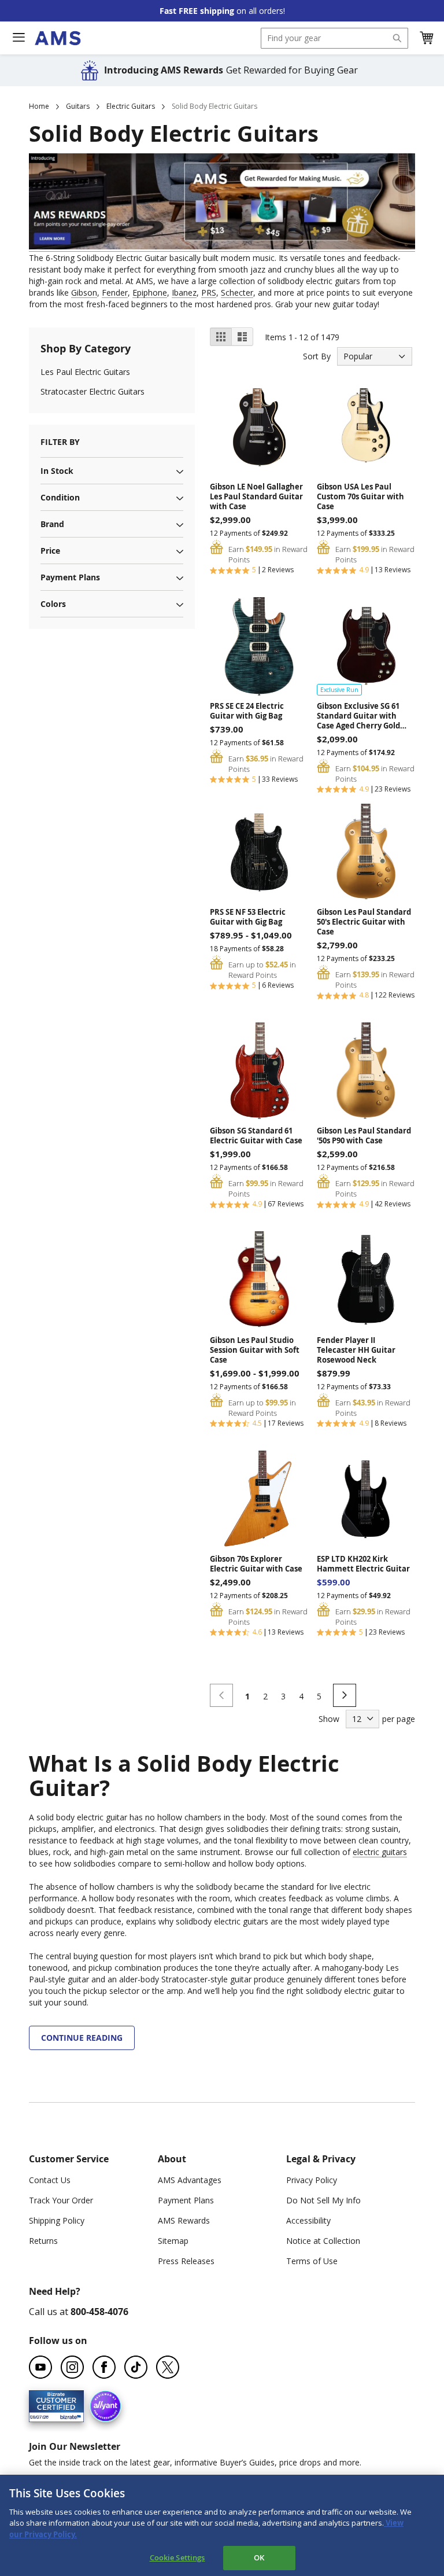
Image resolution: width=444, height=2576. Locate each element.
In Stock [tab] (57, 471)
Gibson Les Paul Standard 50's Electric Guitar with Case (364, 922)
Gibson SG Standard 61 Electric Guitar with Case (256, 1136)
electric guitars (380, 1852)
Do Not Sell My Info (323, 2200)
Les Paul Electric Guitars (85, 372)
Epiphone (150, 292)
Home (39, 106)
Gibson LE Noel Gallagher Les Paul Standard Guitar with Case (256, 497)
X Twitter (168, 2367)
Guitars (78, 106)
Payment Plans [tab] (70, 577)
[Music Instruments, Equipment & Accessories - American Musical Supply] (58, 38)
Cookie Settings (177, 2557)
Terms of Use (312, 2261)
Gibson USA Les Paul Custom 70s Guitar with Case (360, 497)
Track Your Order (61, 2200)
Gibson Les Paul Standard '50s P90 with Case (364, 1136)
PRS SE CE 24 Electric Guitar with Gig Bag (247, 711)
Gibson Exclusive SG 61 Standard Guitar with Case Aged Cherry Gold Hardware (358, 716)
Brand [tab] (52, 524)
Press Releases (186, 2261)
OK (259, 2557)
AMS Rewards (184, 2220)
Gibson (84, 292)
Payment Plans (186, 2200)
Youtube (40, 2367)
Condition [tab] (60, 497)
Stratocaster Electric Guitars (92, 391)
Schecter (237, 292)
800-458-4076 (99, 2312)
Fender (115, 292)
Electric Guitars (131, 106)
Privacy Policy (312, 2180)
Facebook (104, 2367)
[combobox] (334, 38)
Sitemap (173, 2241)
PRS (209, 292)
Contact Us (50, 2180)
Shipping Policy (57, 2220)
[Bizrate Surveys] (68, 2415)
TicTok (136, 2367)
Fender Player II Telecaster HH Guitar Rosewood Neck (356, 1350)
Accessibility (308, 2220)
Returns (43, 2241)
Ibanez (184, 292)
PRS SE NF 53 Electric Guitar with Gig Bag (248, 917)
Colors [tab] (53, 604)
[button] (426, 38)
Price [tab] (50, 551)
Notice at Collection (323, 2241)
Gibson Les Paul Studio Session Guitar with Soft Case (255, 1350)
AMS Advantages (190, 2180)
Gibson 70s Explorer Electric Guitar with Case (256, 1564)
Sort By (317, 356)
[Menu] (18, 38)
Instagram (72, 2367)
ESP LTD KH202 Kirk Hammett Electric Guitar (363, 1564)
